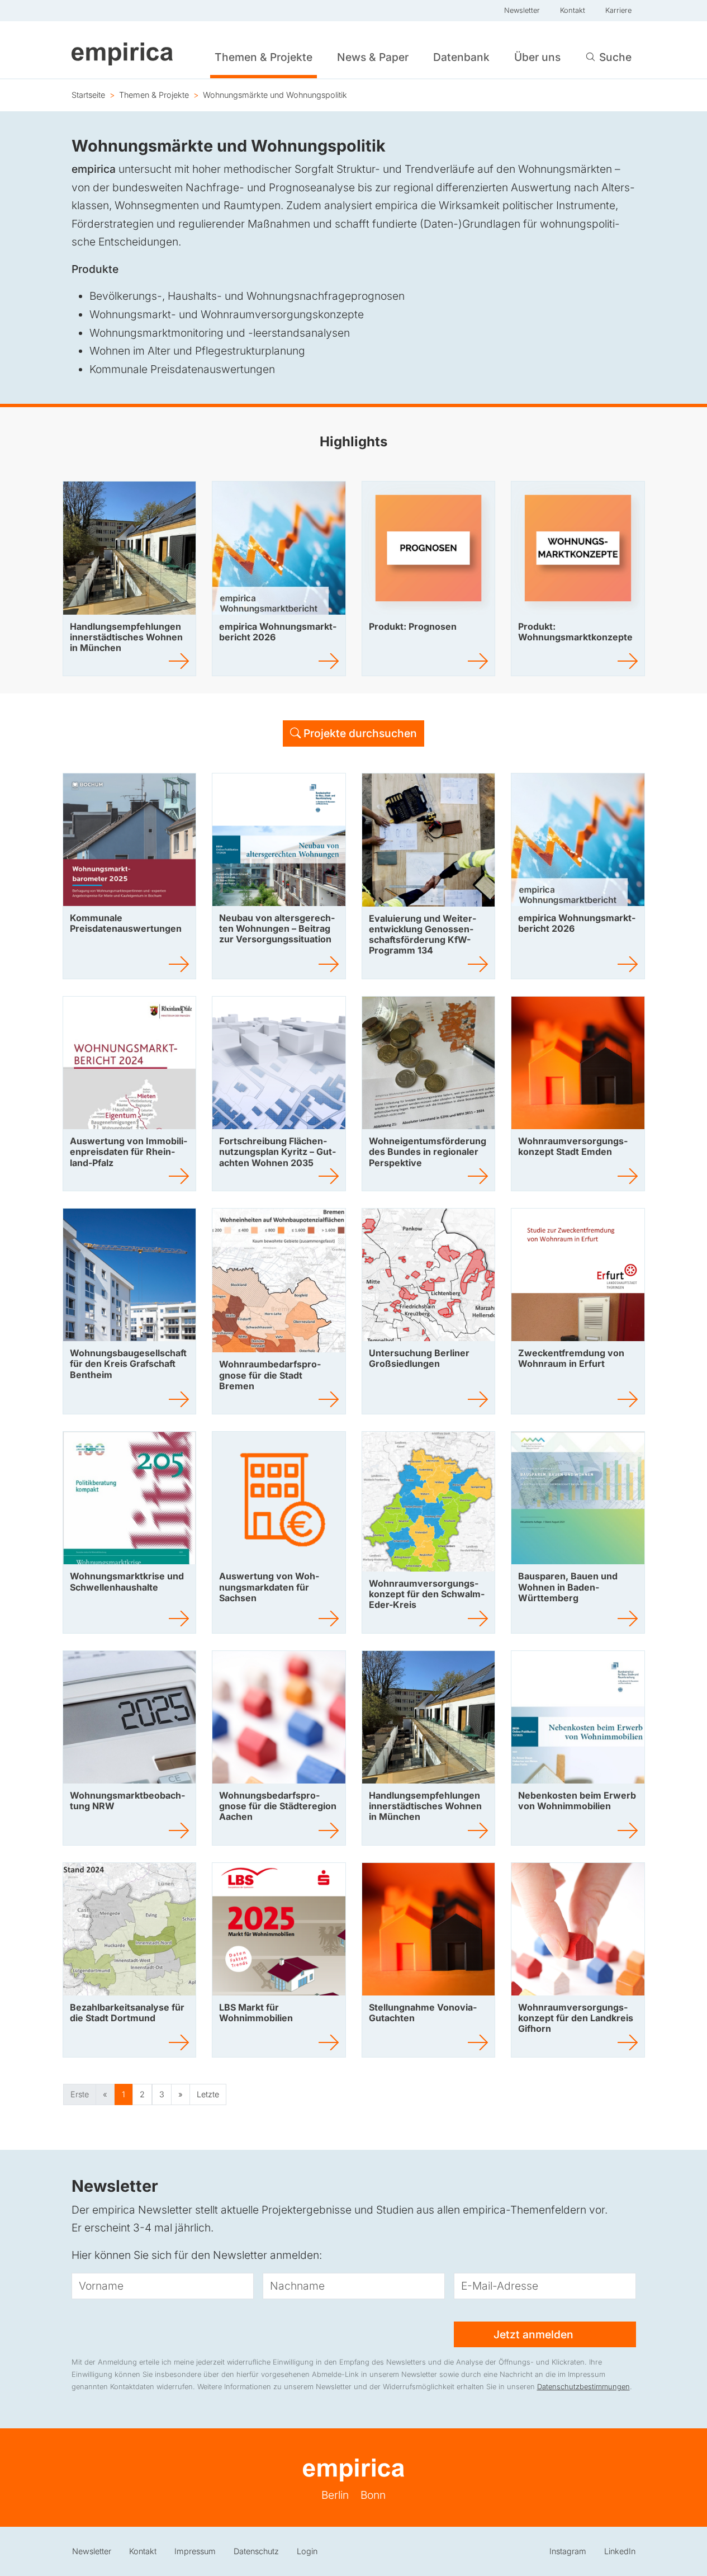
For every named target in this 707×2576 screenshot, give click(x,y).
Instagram (568, 2551)
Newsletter (522, 10)
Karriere (618, 10)
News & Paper (373, 57)
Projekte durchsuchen (359, 733)
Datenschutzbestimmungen (583, 2387)
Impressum (195, 2551)
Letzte (208, 2094)
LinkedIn (620, 2551)
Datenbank (461, 57)
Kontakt (573, 10)
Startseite (88, 95)
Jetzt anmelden (535, 2334)
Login (307, 2551)
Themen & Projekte (264, 57)
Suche (615, 57)
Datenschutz (256, 2551)
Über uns (537, 57)
